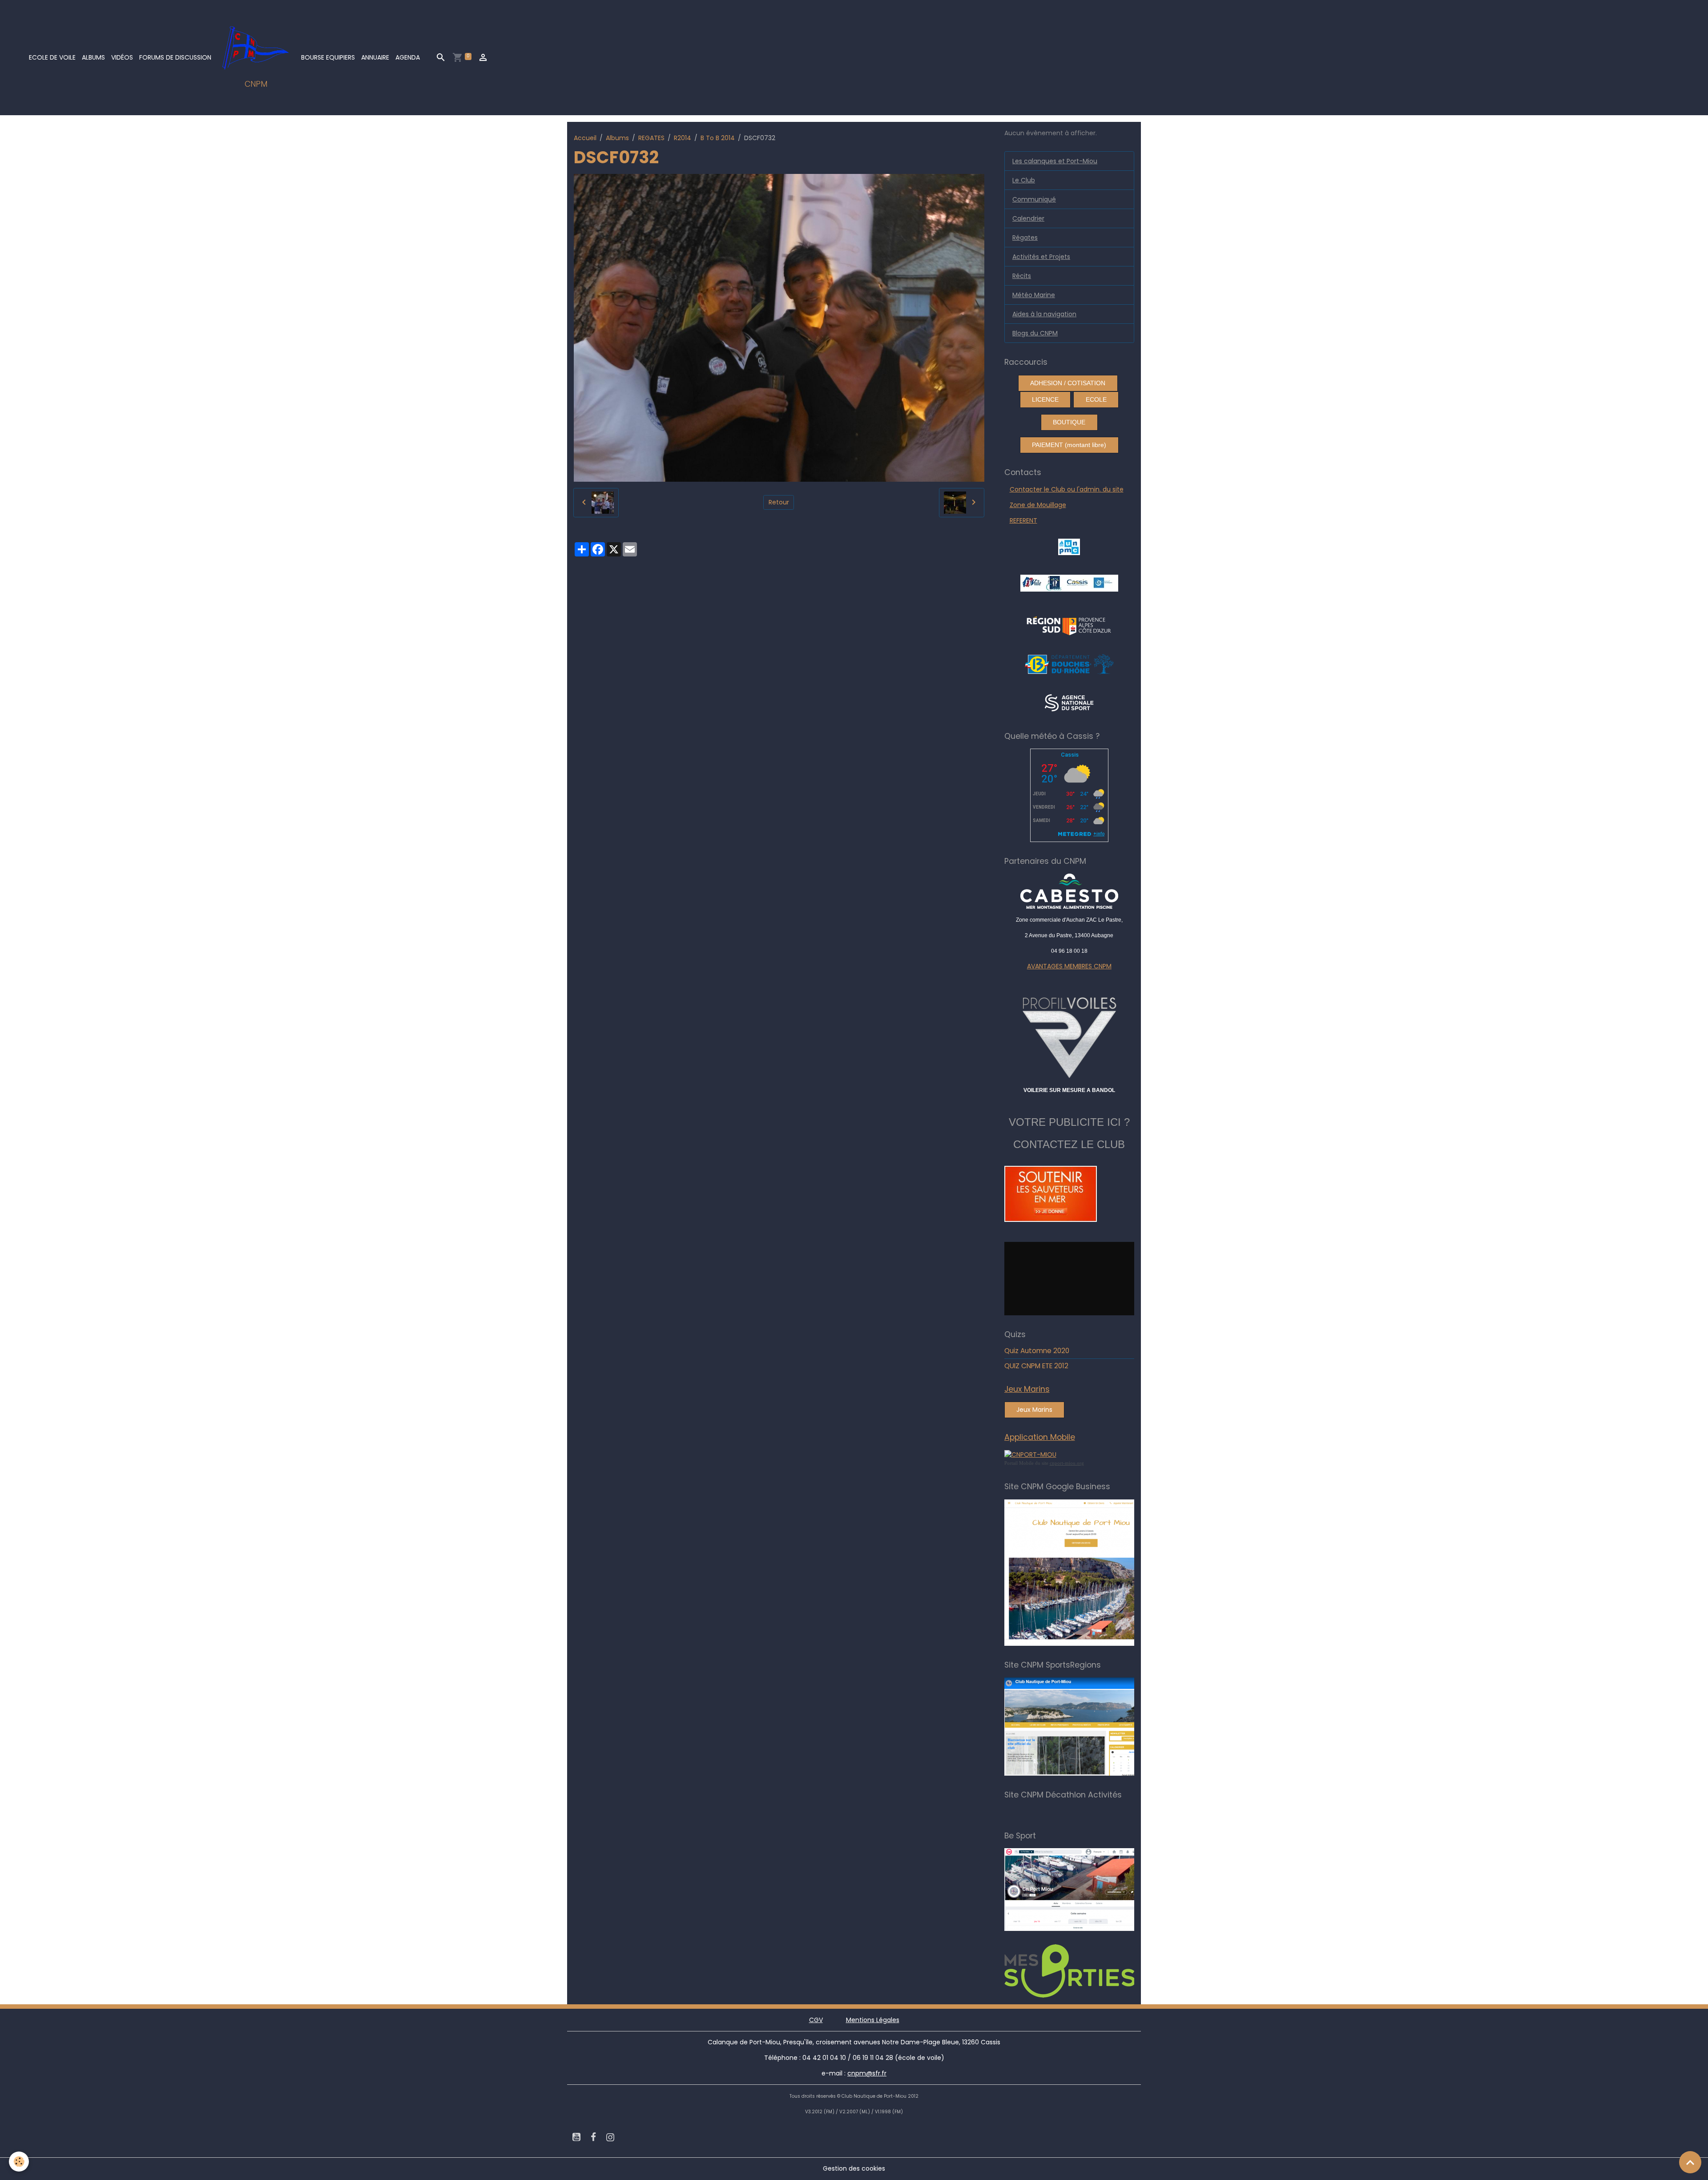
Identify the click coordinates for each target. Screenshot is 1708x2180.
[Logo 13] (1069, 664)
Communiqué (1034, 199)
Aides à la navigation (1044, 314)
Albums (93, 57)
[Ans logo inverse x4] (1069, 702)
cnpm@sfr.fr (867, 2073)
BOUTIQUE (1069, 422)
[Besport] (1078, 1889)
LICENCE (1045, 399)
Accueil (585, 138)
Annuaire (375, 57)
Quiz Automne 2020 (1037, 1351)
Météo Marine (1034, 295)
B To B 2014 (718, 138)
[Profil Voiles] (1070, 1036)
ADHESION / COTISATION (1068, 383)
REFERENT (1023, 520)
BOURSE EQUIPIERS (328, 57)
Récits (1022, 276)
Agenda (408, 57)
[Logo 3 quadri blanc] (1069, 625)
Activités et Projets (1041, 257)
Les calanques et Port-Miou (1055, 161)
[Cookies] (19, 2162)
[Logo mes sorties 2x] (1082, 1970)
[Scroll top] (1690, 2162)
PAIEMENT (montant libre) (1069, 445)
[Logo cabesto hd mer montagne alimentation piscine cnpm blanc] (1070, 891)
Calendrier (1028, 218)
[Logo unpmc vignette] (1069, 546)
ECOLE (1096, 399)
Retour (779, 502)
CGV (816, 2020)
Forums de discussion (175, 57)
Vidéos (122, 57)
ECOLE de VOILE (52, 57)
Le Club (1024, 180)
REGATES (651, 138)
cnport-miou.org (1067, 1463)
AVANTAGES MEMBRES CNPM (1069, 966)
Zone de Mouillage (1038, 505)
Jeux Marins (1034, 1410)
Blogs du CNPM (1035, 333)
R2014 (683, 138)
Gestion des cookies (854, 2168)
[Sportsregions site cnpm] (1082, 1726)
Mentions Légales (873, 2020)
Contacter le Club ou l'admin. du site (1067, 489)
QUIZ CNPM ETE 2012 (1036, 1366)
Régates (1025, 238)
